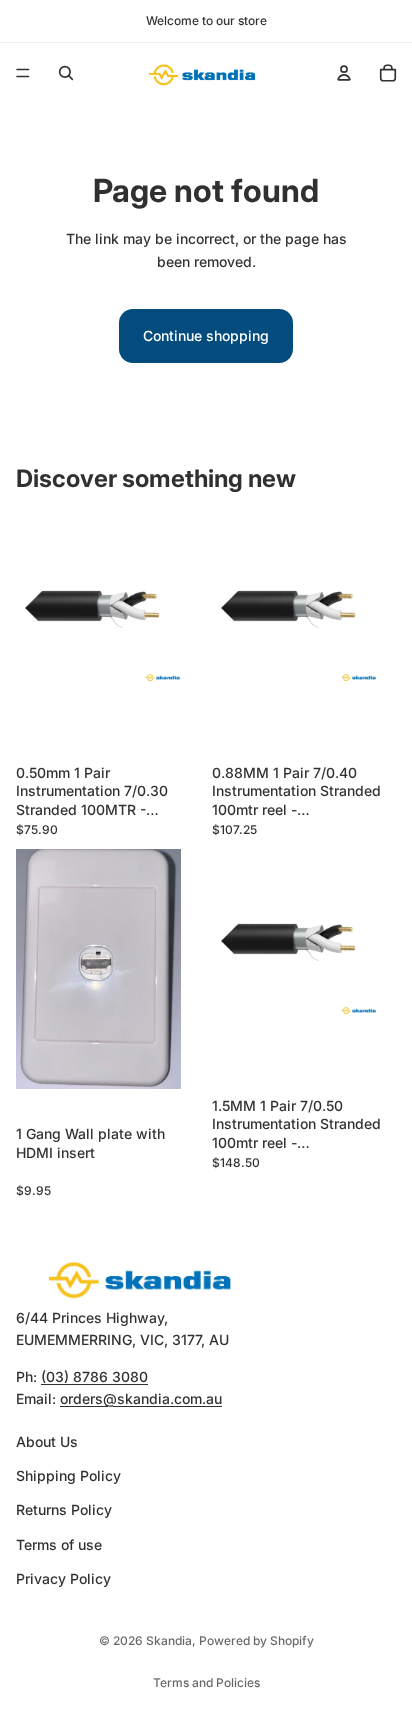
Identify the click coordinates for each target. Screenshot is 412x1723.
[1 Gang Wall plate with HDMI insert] (108, 983)
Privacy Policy (63, 1578)
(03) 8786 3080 (94, 1376)
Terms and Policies (206, 1682)
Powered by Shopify (256, 1640)
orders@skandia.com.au (141, 1398)
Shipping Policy (68, 1475)
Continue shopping (206, 335)
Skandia (169, 1640)
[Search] (66, 73)
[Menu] (23, 73)
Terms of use (59, 1544)
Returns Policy (64, 1509)
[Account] (344, 73)
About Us (47, 1440)
